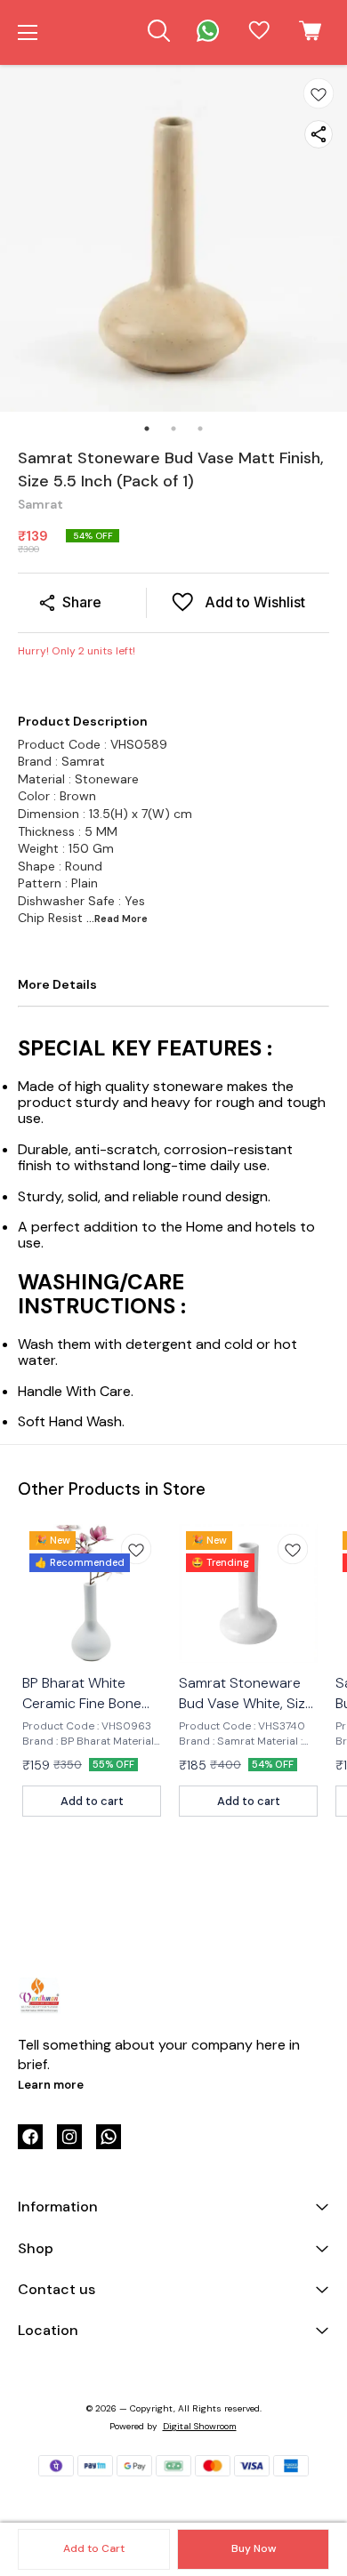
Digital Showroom (200, 2426)
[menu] (28, 33)
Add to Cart (94, 2548)
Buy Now (254, 2548)
